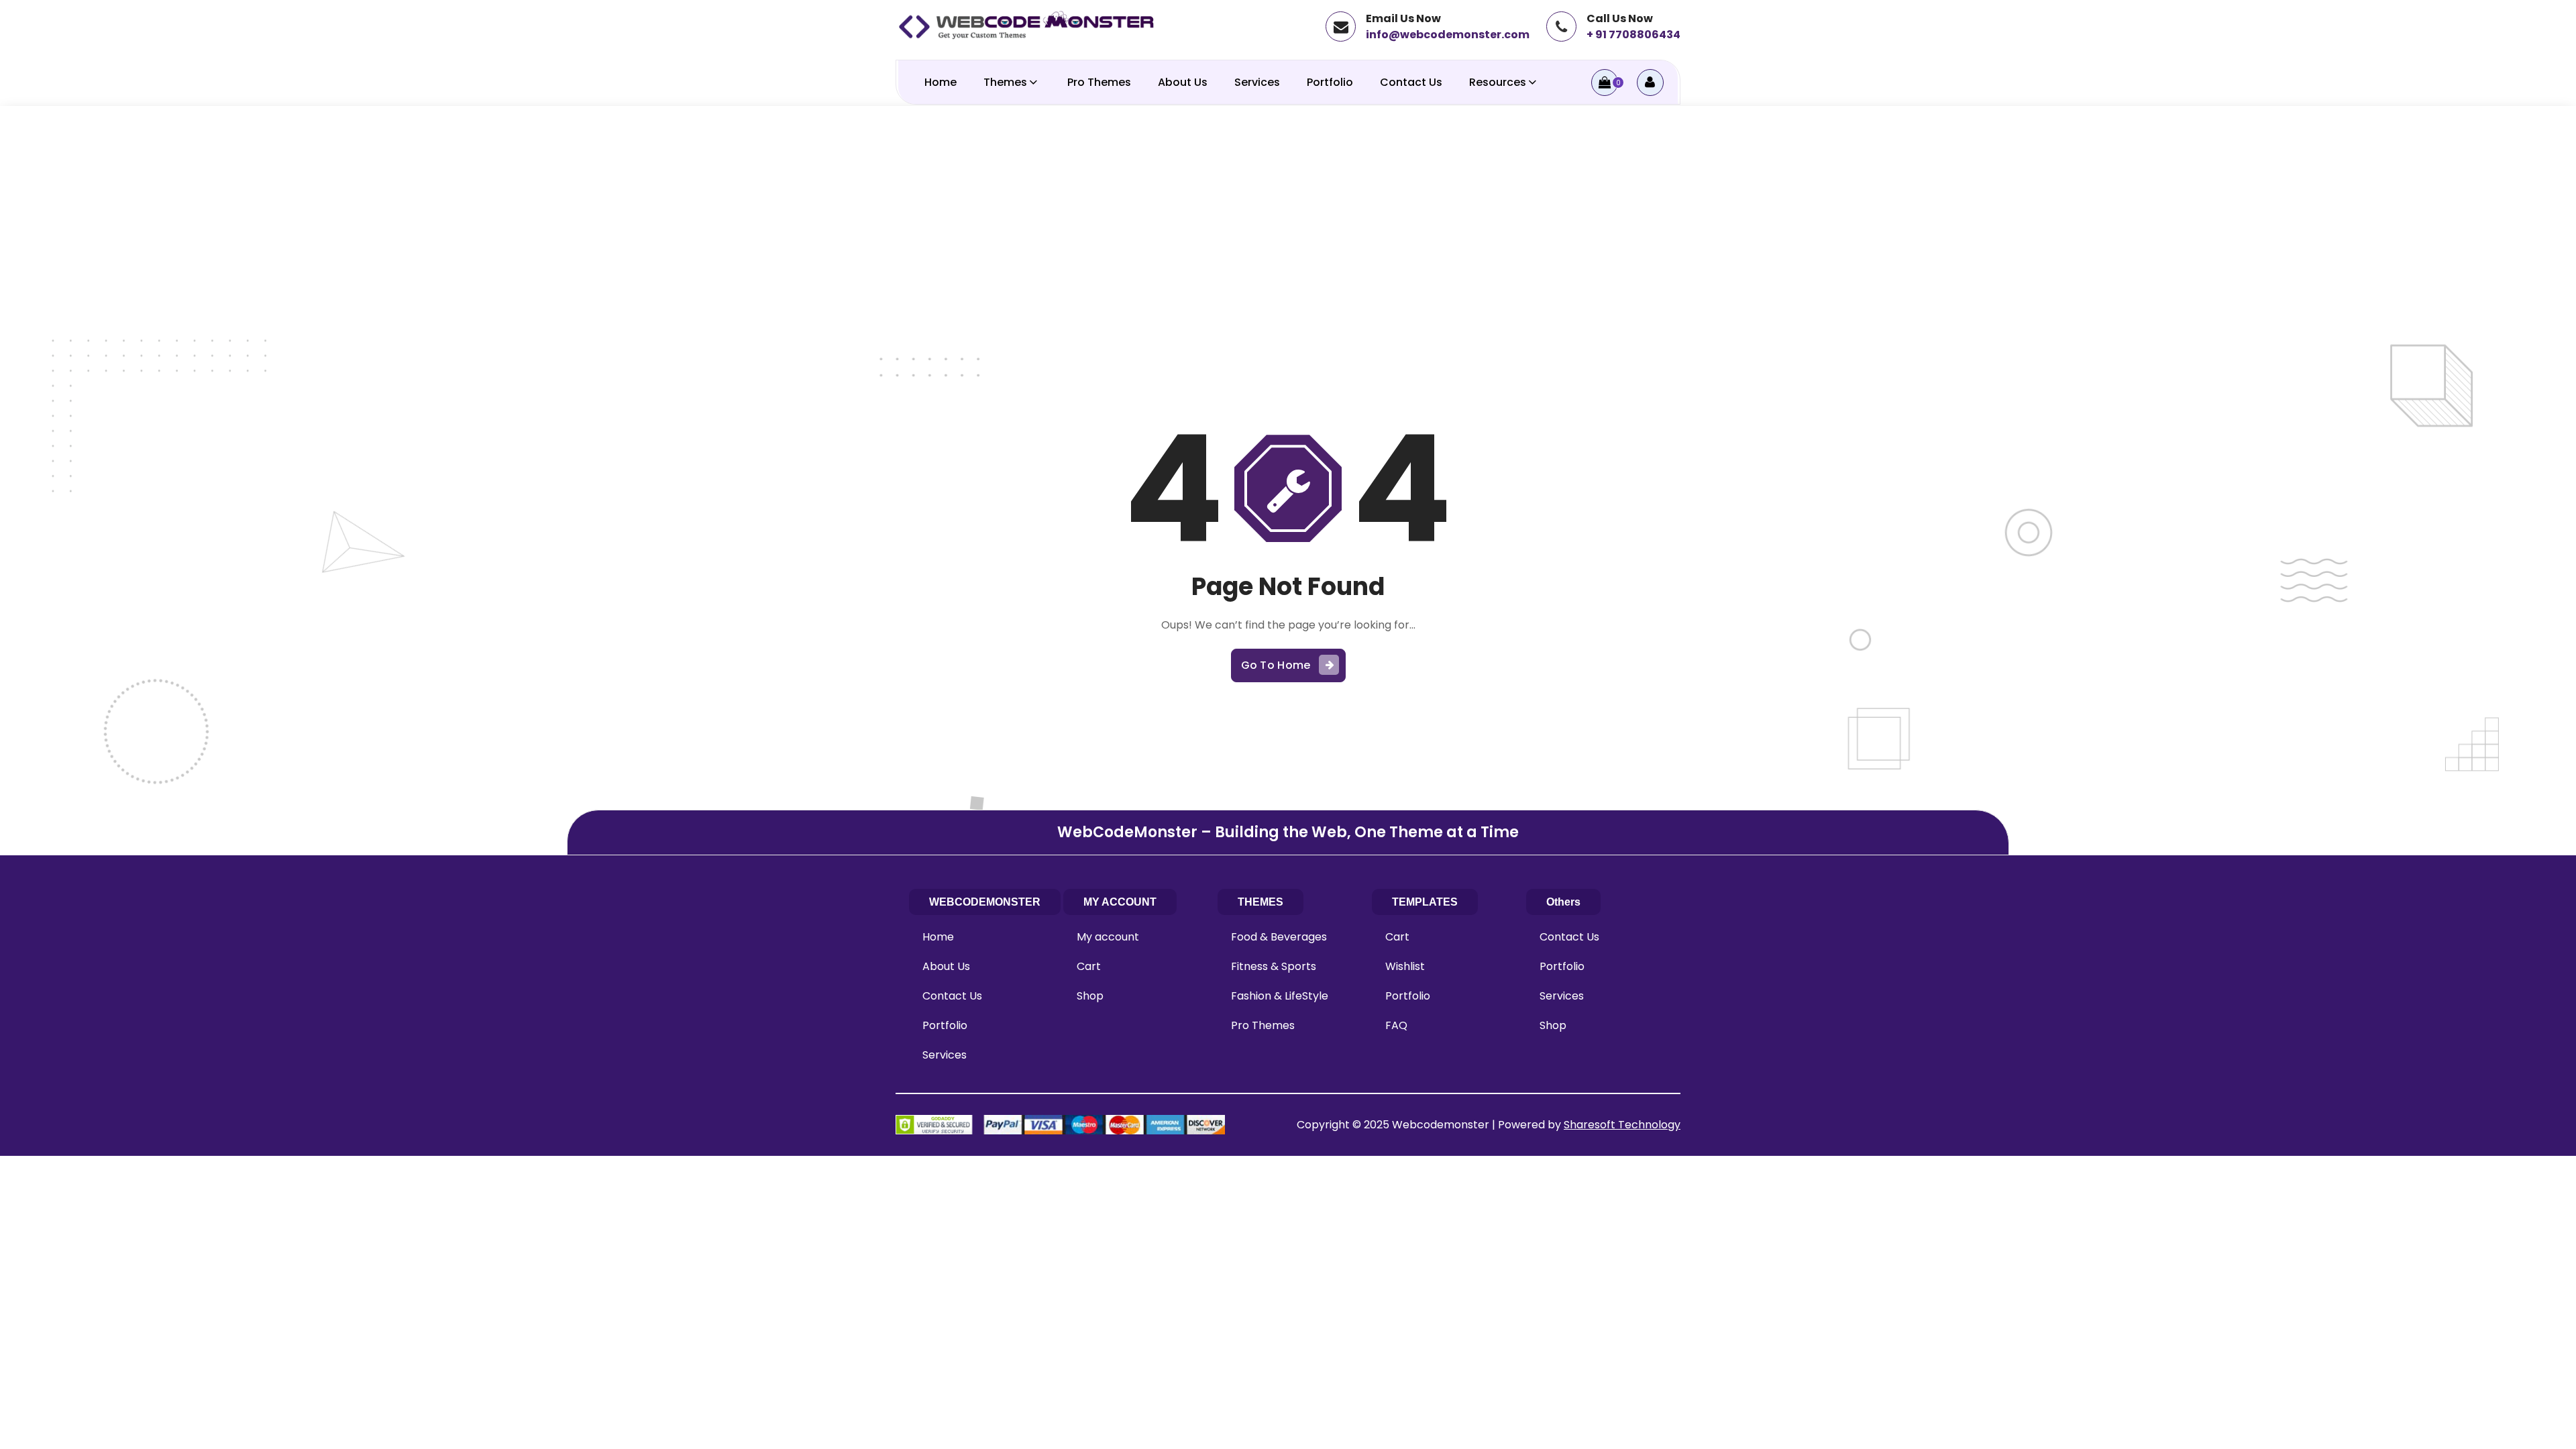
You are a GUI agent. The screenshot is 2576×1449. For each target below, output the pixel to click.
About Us (1183, 82)
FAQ (1396, 1025)
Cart (1089, 966)
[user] (1650, 83)
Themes (1005, 82)
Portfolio (1330, 82)
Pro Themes (1099, 82)
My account (1108, 937)
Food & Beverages (1279, 937)
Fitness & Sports (1274, 966)
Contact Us (1411, 82)
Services (1257, 82)
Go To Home (1276, 665)
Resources (1498, 82)
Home (941, 82)
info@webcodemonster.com (1448, 35)
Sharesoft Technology (1622, 1125)
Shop (1090, 996)
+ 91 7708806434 (1633, 35)
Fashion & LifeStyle (1280, 996)
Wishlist (1405, 966)
